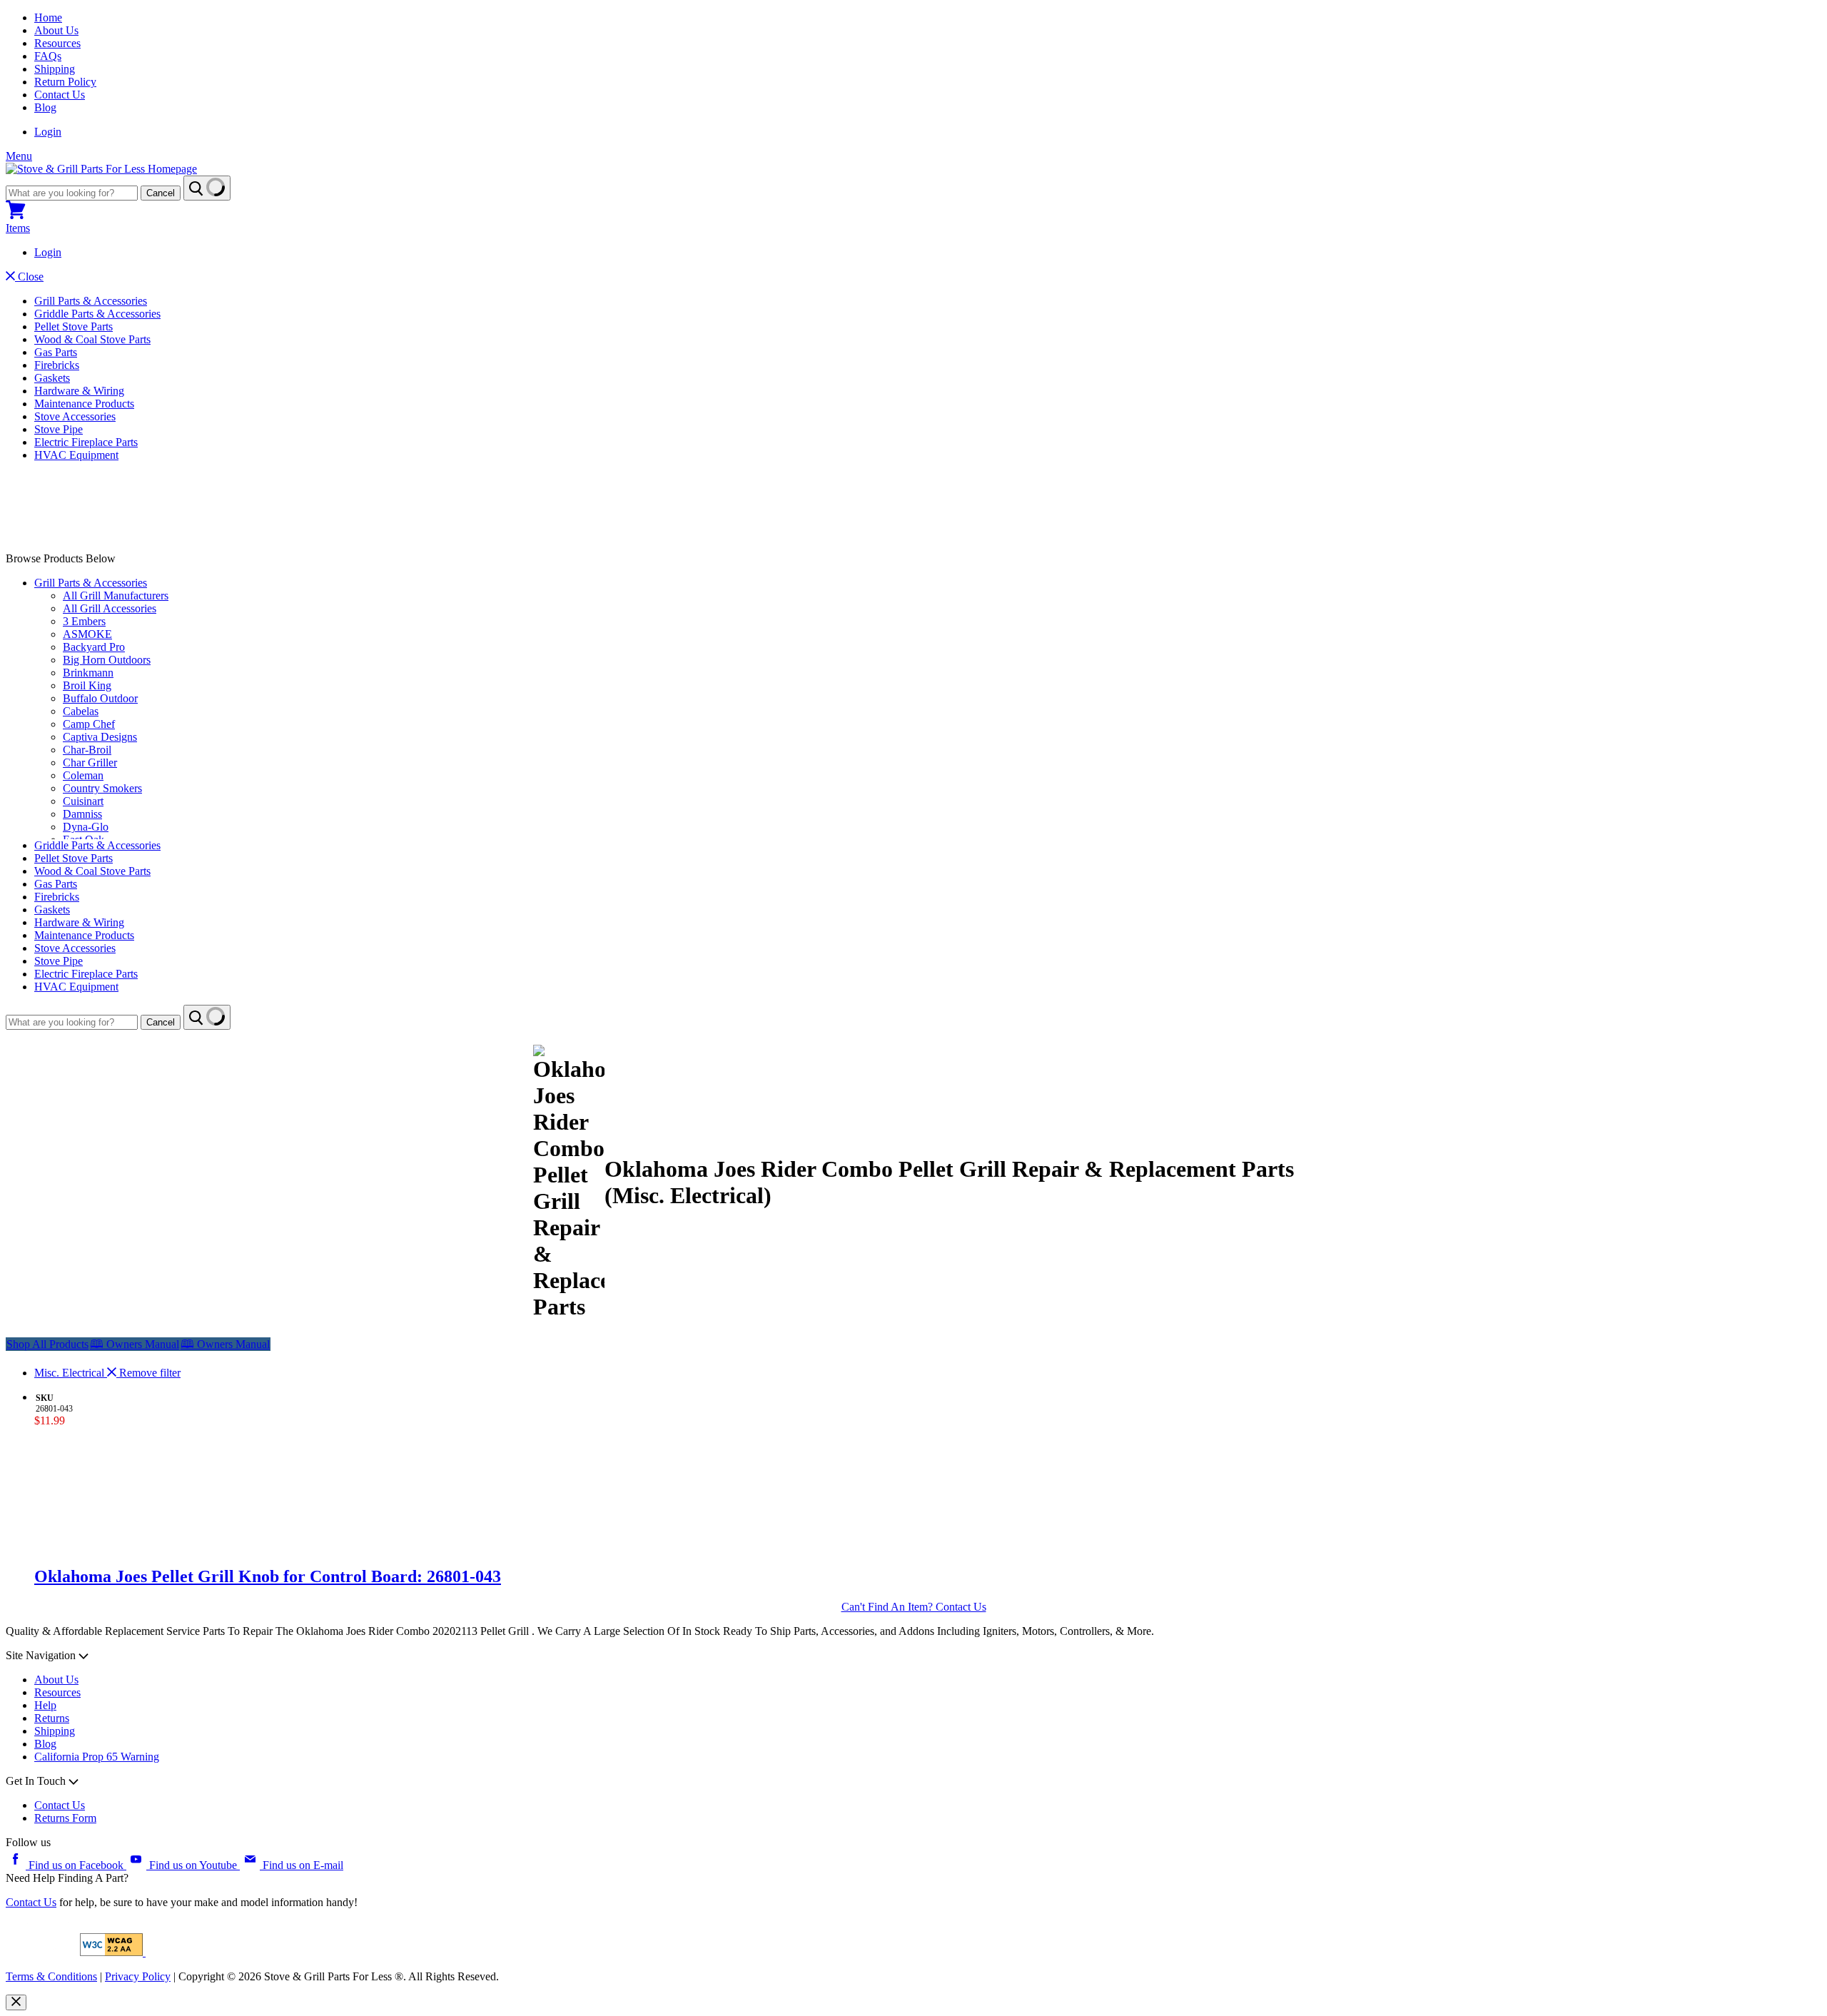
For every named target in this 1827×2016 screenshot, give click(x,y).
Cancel (161, 193)
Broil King (87, 685)
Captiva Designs (100, 737)
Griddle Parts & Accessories (97, 314)
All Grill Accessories (110, 608)
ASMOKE (87, 634)
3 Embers (84, 621)
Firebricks (57, 365)
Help (45, 1705)
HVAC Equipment (76, 455)
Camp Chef (89, 724)
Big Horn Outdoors (107, 660)
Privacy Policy (138, 1976)
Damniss (82, 814)
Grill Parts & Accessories (91, 301)
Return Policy (65, 82)
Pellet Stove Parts (74, 326)
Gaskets (52, 378)
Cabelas (81, 711)
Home (48, 17)
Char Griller (90, 763)
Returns (52, 1718)
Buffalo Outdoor (100, 698)
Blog (45, 107)
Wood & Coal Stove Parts (92, 339)
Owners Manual (135, 1344)
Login (48, 132)
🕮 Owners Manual (225, 1344)
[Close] (16, 2002)
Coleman (83, 775)
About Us (56, 30)
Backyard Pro (94, 647)
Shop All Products (47, 1344)
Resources (57, 43)
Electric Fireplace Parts (86, 442)
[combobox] (72, 193)
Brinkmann (88, 673)
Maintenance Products (84, 404)
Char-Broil (87, 750)
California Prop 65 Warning (97, 1757)
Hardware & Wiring (79, 391)
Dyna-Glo (86, 827)
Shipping (55, 69)
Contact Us (60, 95)
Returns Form (65, 1818)
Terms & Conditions (51, 1976)
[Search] (207, 188)
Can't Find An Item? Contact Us (914, 1607)
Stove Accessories (75, 416)
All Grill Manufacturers (116, 596)
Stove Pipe (59, 429)
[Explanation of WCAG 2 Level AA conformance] (113, 1952)
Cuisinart (83, 801)
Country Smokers (102, 788)
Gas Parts (56, 352)
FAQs (48, 56)
